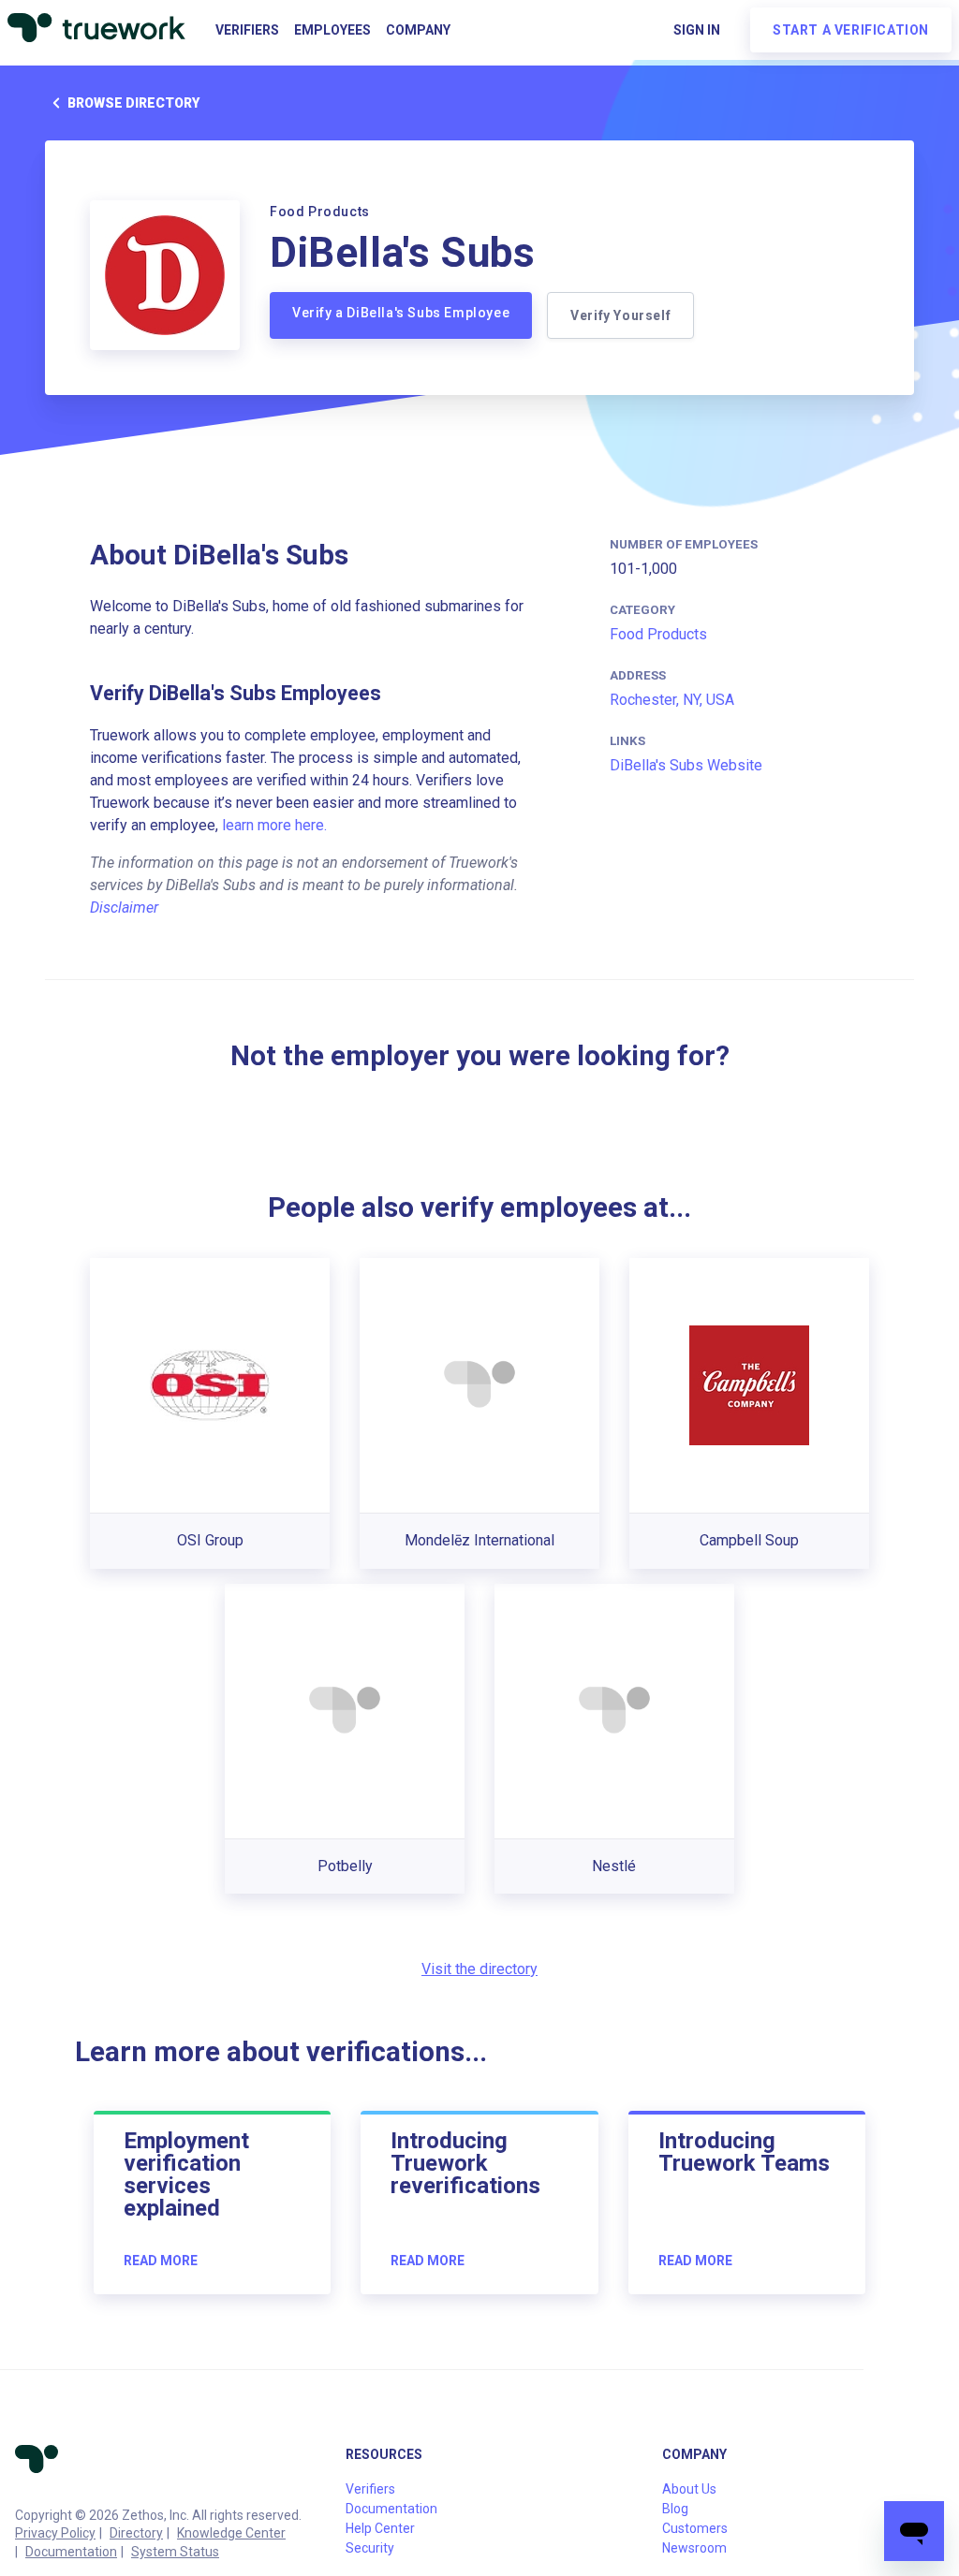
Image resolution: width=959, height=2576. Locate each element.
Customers (695, 2528)
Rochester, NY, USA (672, 700)
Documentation (71, 2552)
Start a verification (851, 30)
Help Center (380, 2528)
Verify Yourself (620, 315)
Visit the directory (479, 1969)
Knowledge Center (231, 2533)
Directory (136, 2533)
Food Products (658, 634)
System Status (175, 2552)
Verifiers (247, 30)
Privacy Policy (55, 2533)
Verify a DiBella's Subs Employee (401, 313)
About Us (689, 2489)
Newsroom (694, 2548)
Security (370, 2548)
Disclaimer (124, 907)
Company (418, 30)
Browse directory (133, 103)
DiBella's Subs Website (686, 765)
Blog (675, 2509)
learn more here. (274, 825)
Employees (332, 30)
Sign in (697, 30)
